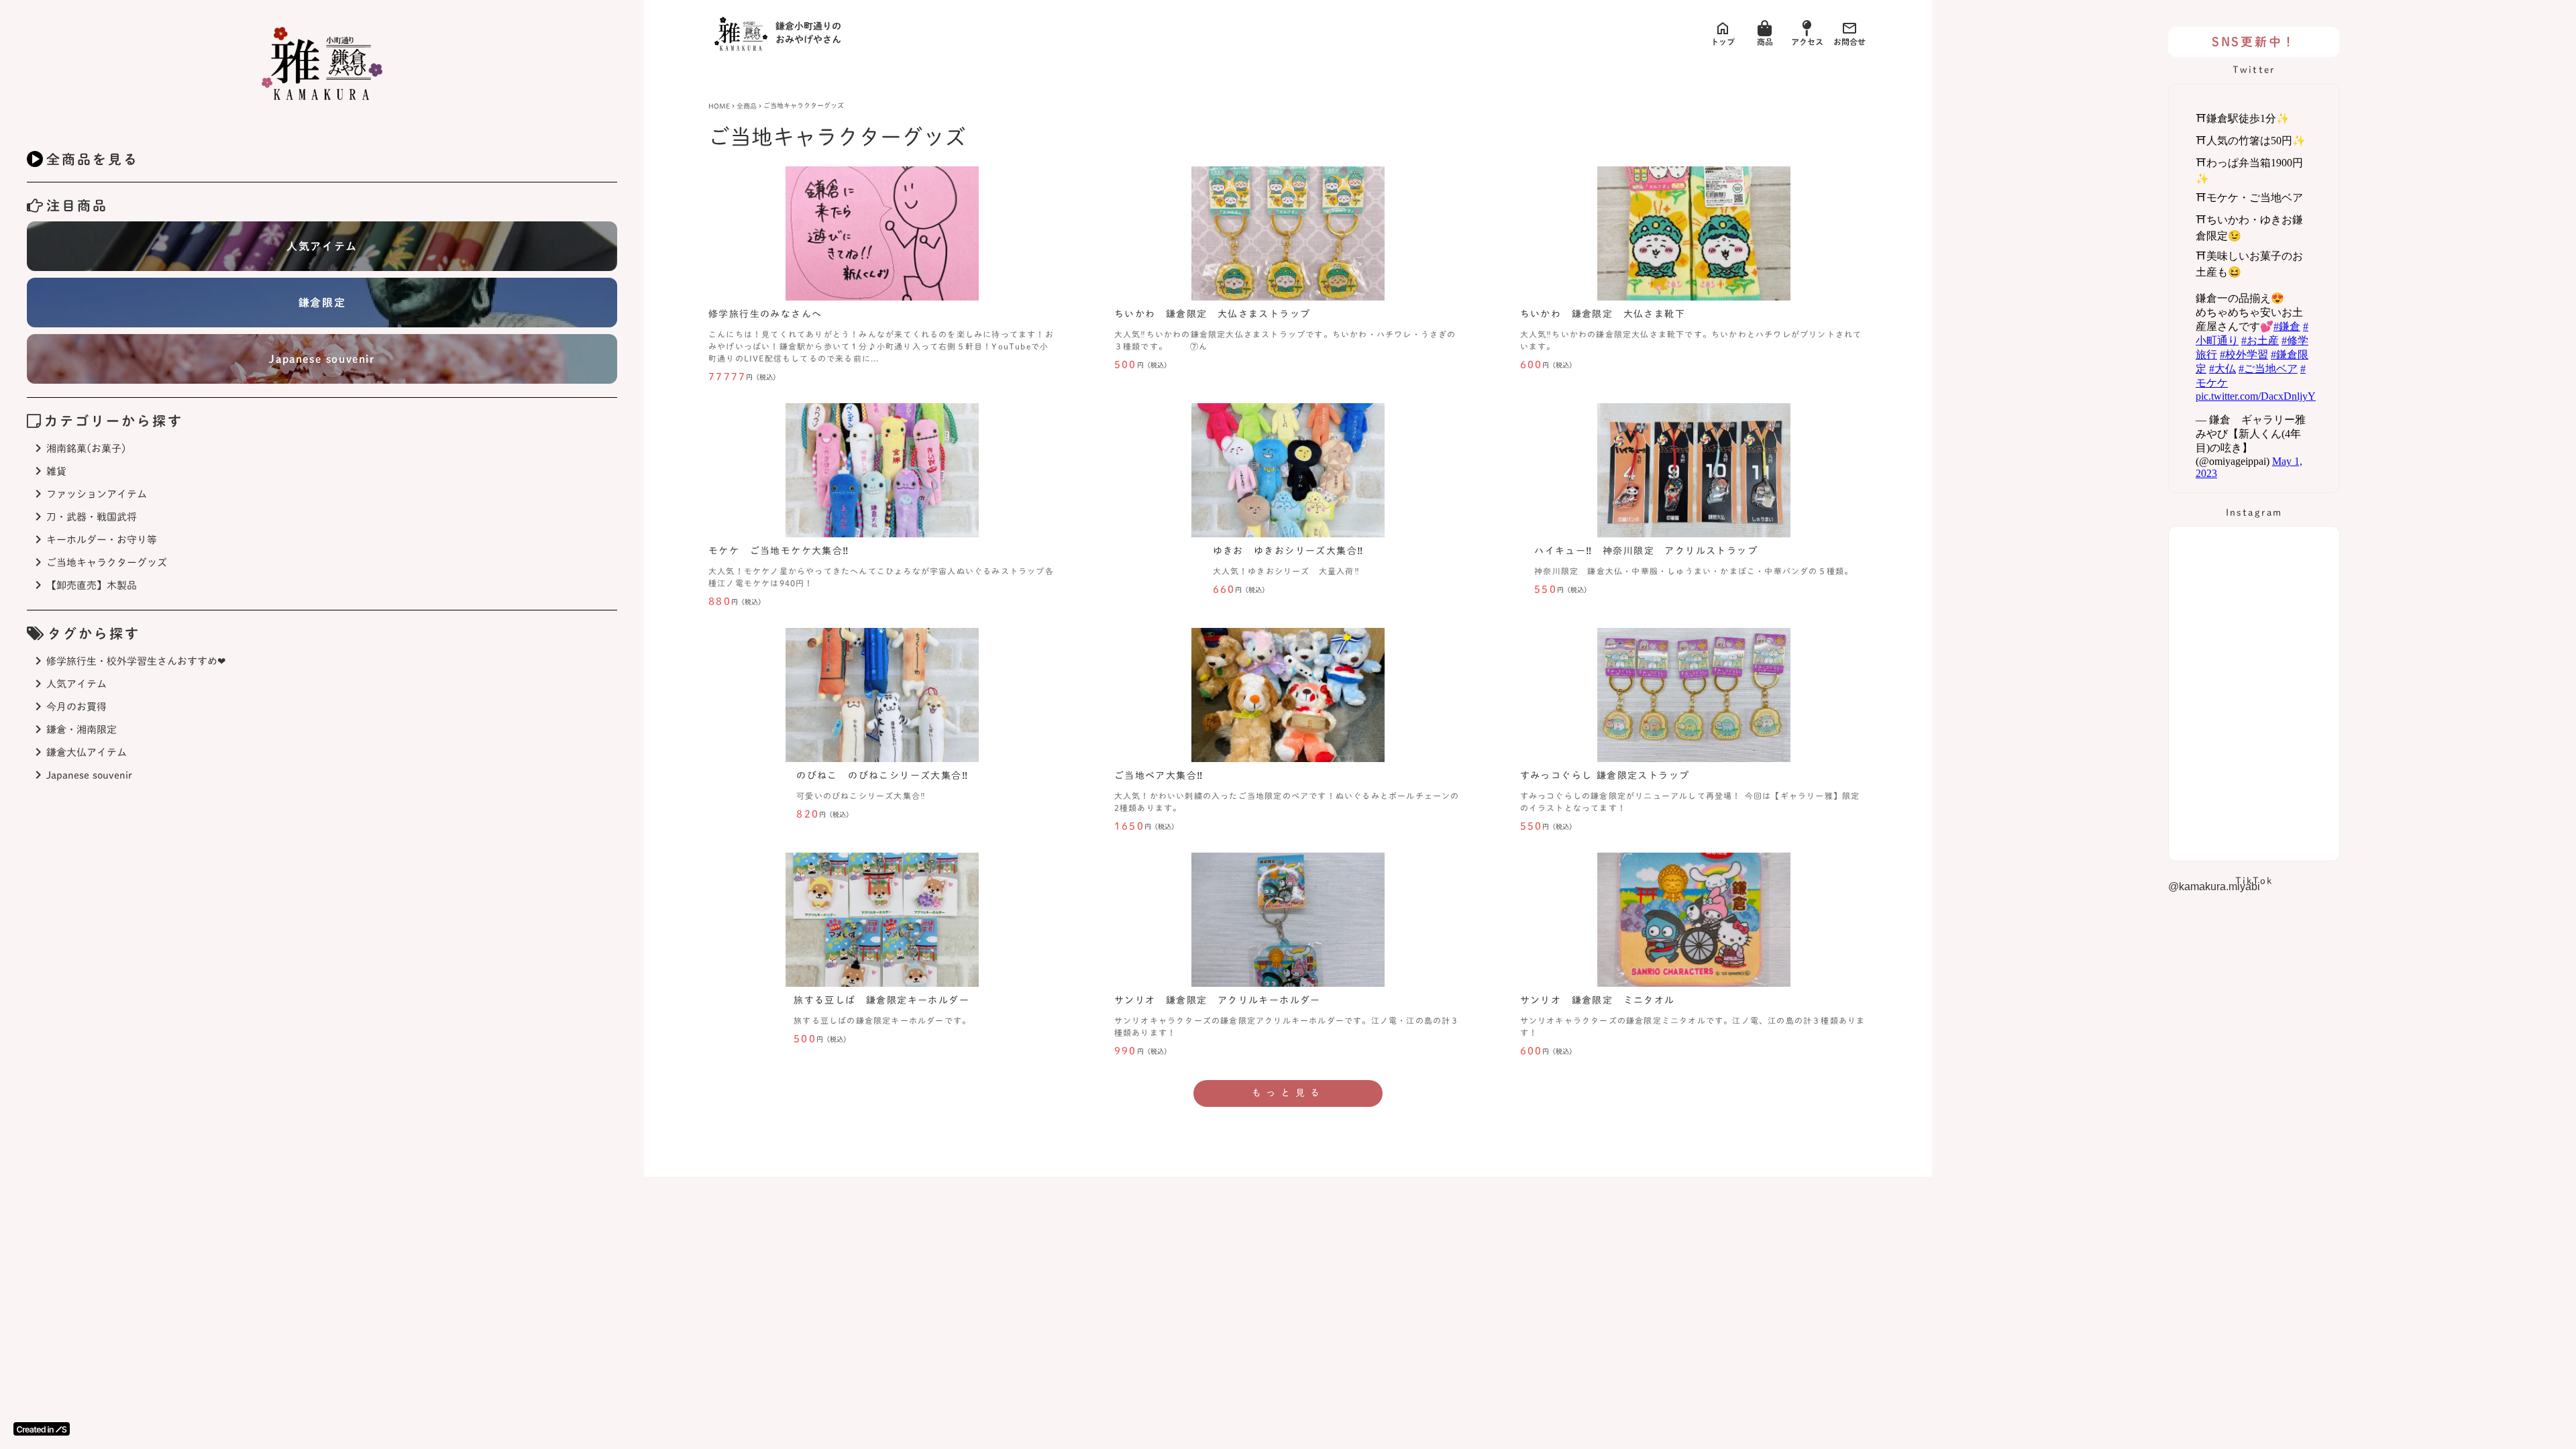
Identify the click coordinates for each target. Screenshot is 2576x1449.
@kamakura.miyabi (2214, 887)
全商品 (747, 106)
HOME (719, 106)
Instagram (2254, 513)
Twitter (2254, 70)
